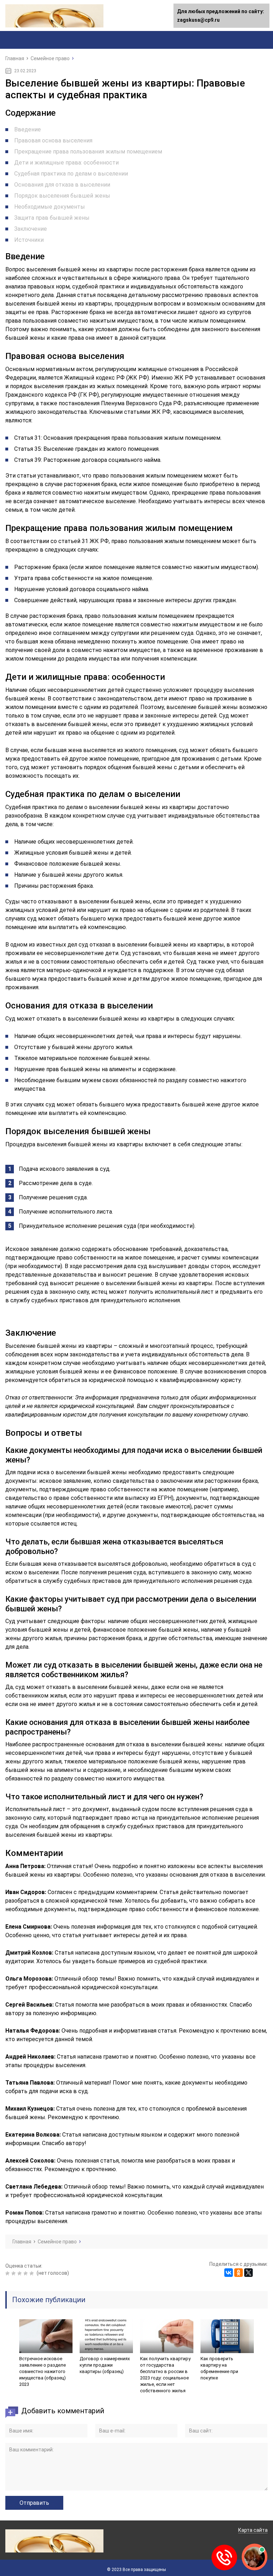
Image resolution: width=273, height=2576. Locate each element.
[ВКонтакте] (229, 2273)
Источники (29, 240)
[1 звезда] (8, 2273)
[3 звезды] (20, 2273)
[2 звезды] (14, 2273)
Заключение (31, 229)
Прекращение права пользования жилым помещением (88, 152)
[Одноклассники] (239, 2273)
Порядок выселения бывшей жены (62, 196)
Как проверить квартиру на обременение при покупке (219, 2368)
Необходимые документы (50, 207)
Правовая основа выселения (53, 140)
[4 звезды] (26, 2273)
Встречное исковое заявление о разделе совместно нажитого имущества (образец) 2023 (42, 2371)
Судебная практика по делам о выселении (71, 174)
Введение (28, 129)
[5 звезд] (33, 2273)
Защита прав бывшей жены (52, 218)
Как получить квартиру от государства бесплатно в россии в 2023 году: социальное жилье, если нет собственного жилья (165, 2375)
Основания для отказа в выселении (62, 185)
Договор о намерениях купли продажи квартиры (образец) (105, 2365)
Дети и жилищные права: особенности (66, 163)
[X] (248, 2273)
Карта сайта (253, 2530)
